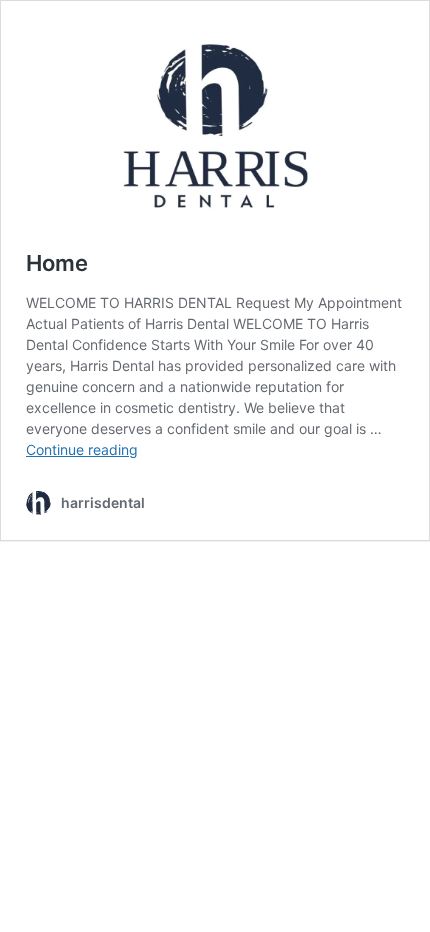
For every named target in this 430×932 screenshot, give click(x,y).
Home (57, 263)
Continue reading (82, 449)
